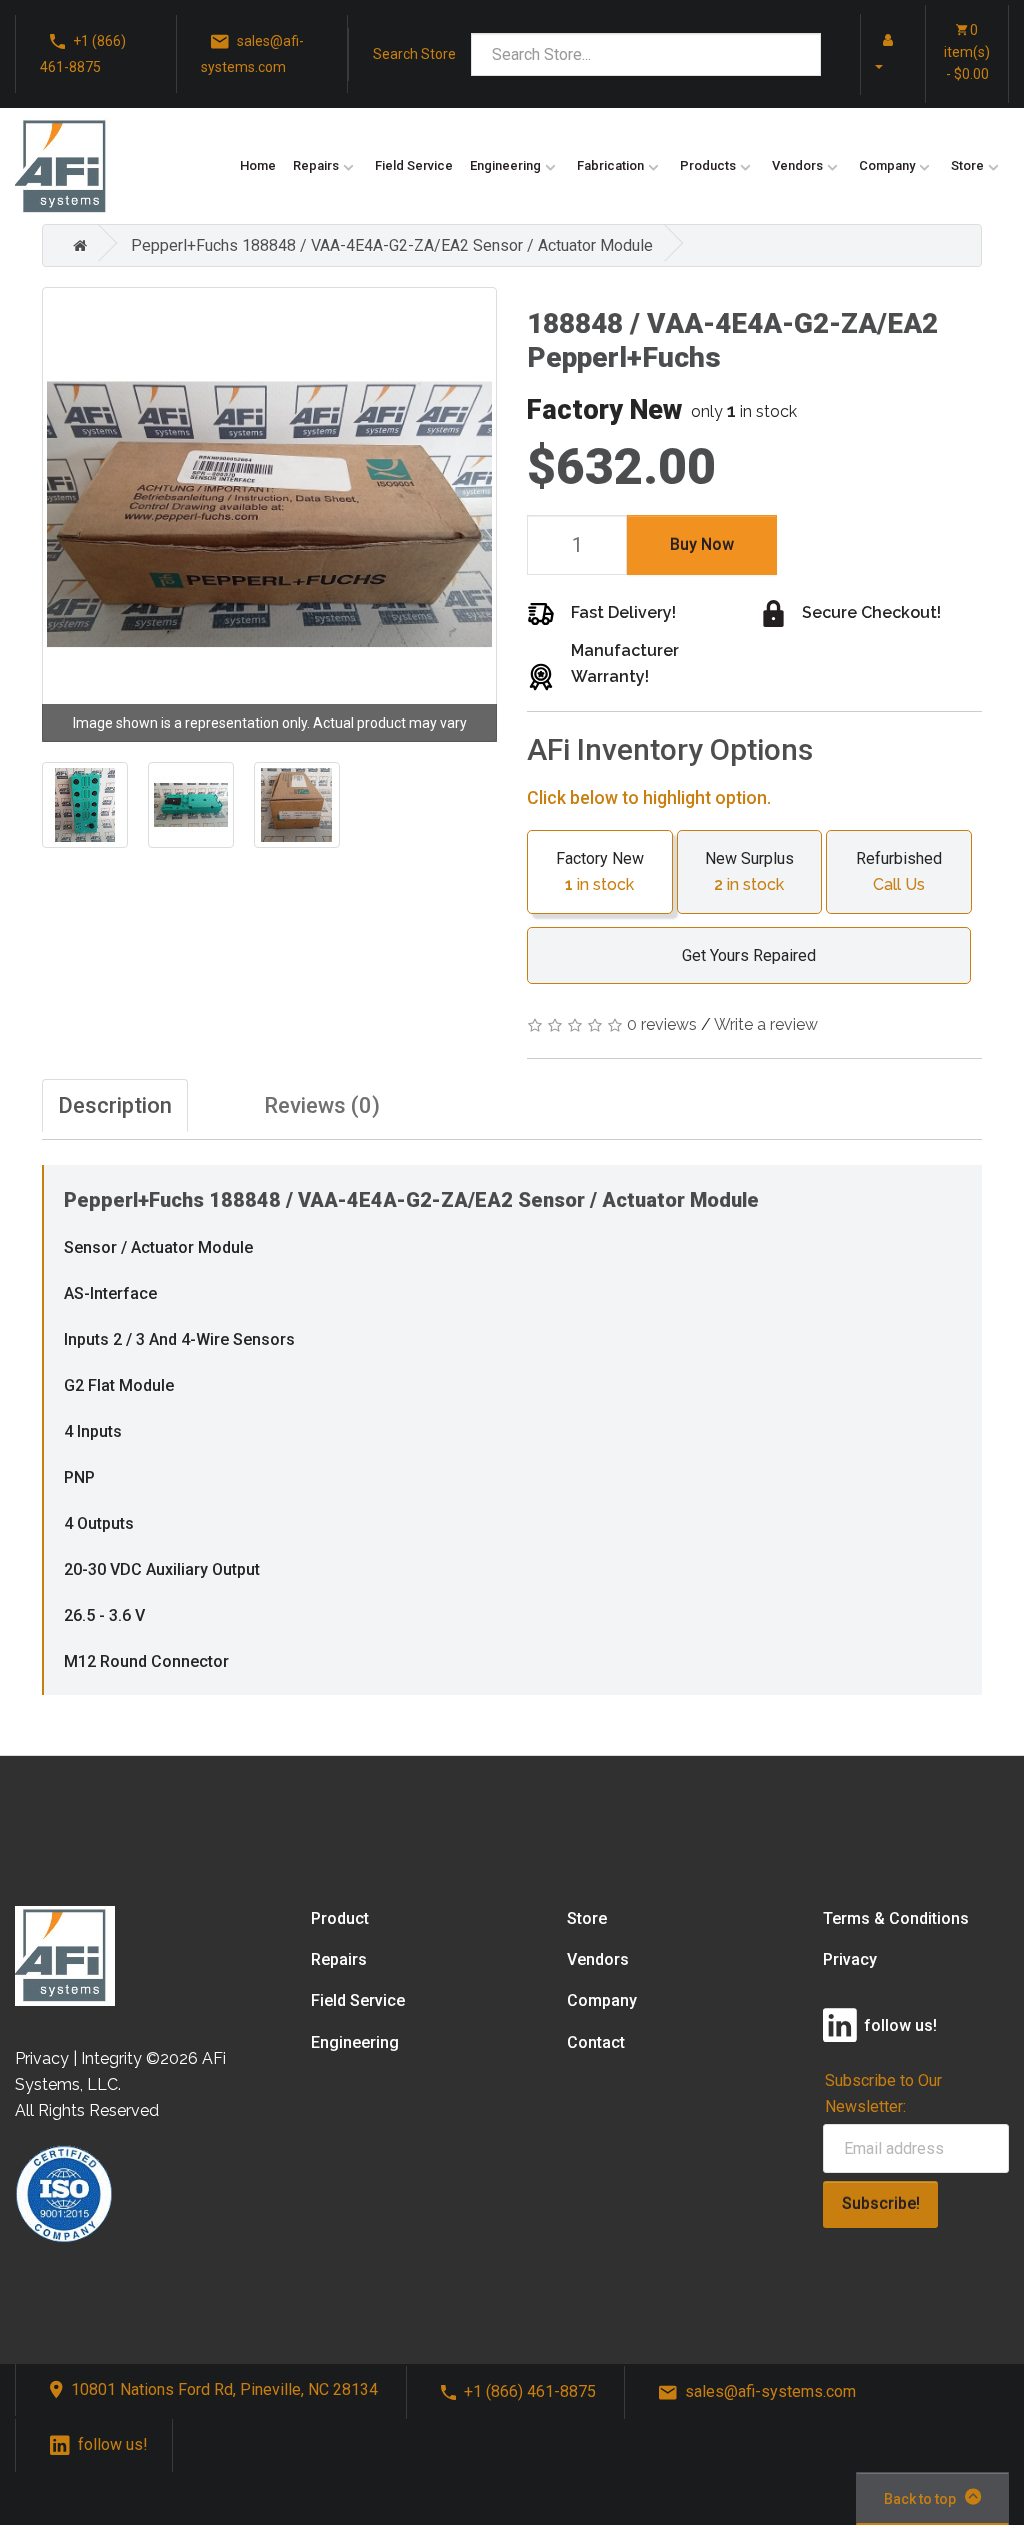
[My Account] (885, 53)
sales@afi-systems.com (252, 54)
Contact (596, 2042)
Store (967, 165)
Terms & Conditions (896, 1918)
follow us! (113, 2444)
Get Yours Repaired (749, 955)
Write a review (766, 1024)
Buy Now (702, 544)
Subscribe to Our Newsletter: (883, 2093)
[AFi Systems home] (65, 1954)
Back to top (920, 2499)
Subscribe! (881, 2203)
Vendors (797, 165)
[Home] (75, 245)
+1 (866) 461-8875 (83, 54)
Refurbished (899, 871)
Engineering (505, 165)
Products (708, 165)
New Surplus (749, 871)
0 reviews (662, 1024)
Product (340, 1918)
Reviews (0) (322, 1105)
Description (115, 1105)
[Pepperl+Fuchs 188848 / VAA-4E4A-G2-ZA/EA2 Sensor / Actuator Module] (269, 514)
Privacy (850, 1959)
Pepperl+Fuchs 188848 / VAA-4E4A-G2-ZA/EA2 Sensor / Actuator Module (392, 245)
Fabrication (610, 165)
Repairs (316, 165)
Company (887, 165)
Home (258, 165)
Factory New (600, 871)
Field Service (414, 165)
